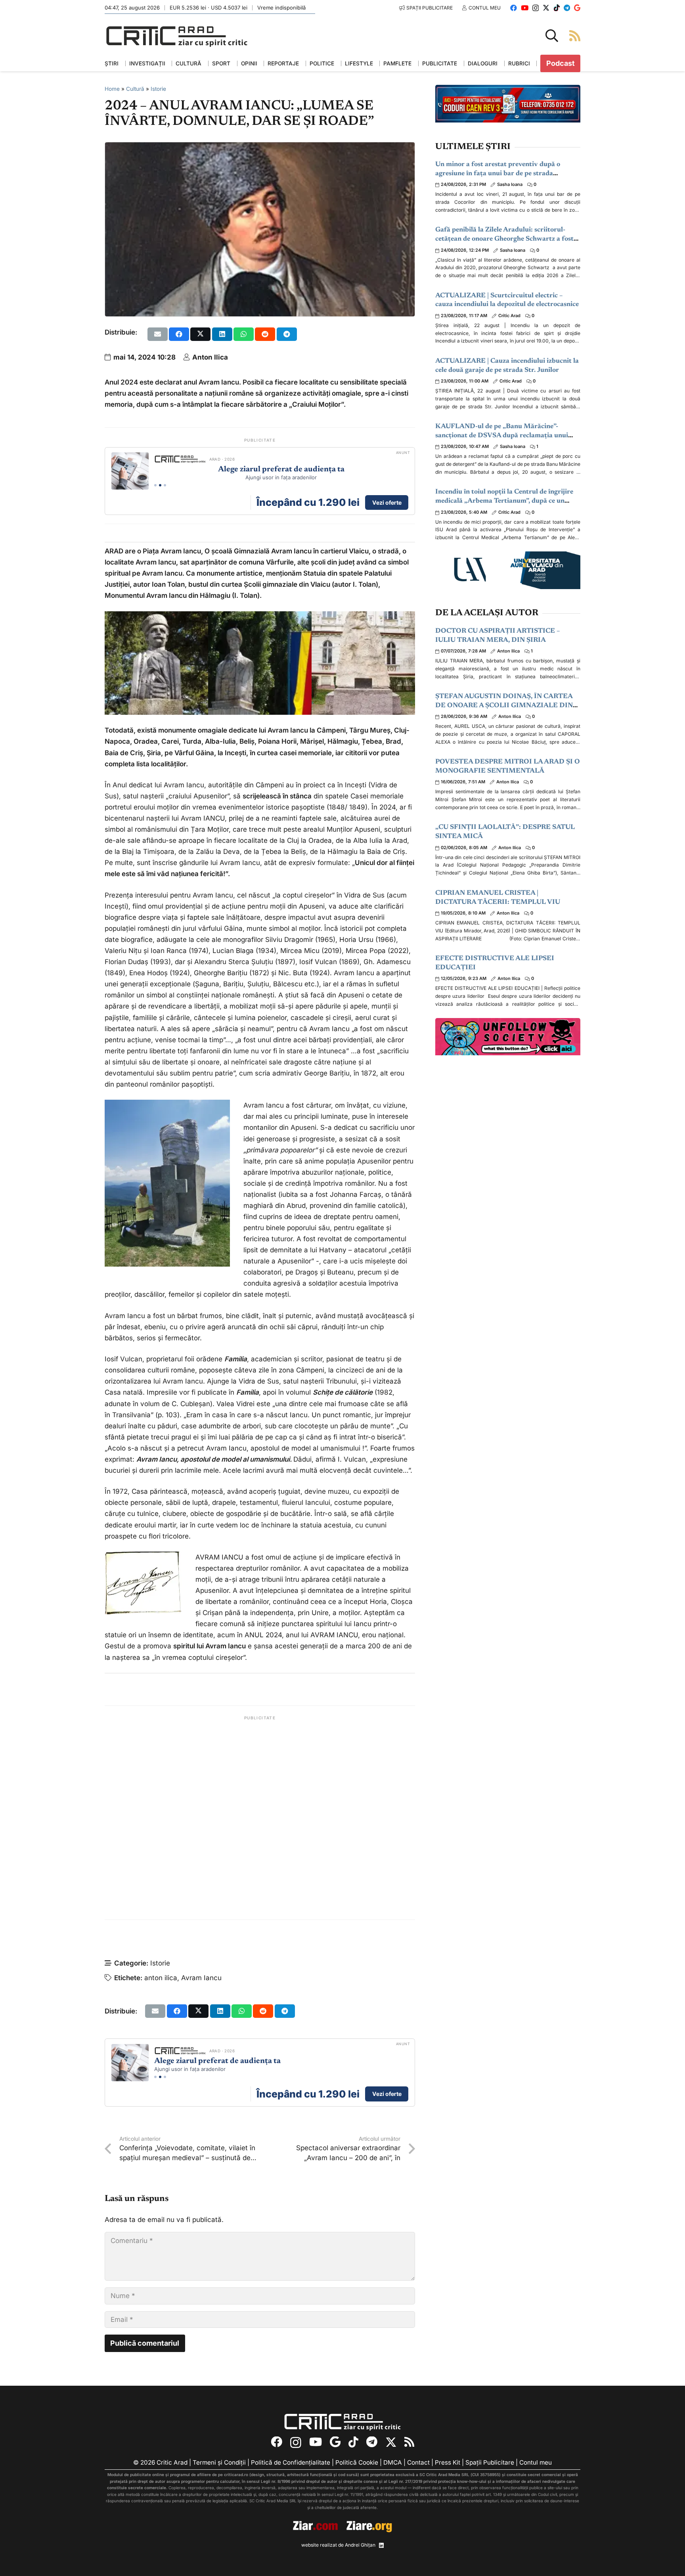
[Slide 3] (165, 485)
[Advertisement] (260, 1818)
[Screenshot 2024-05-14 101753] (156, 663)
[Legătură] (575, 35)
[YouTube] (525, 8)
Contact (418, 2462)
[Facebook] (514, 8)
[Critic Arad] (177, 36)
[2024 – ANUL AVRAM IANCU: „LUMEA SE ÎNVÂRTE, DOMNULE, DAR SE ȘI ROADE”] (260, 148)
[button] (552, 36)
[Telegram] (567, 8)
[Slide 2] (160, 485)
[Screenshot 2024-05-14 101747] (260, 663)
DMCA (393, 2462)
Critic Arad (509, 316)
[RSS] (409, 2442)
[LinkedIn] (381, 2545)
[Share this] (179, 334)
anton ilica (161, 1978)
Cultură (135, 89)
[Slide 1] (155, 485)
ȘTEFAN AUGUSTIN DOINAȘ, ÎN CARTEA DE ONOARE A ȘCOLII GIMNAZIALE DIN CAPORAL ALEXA (504, 706)
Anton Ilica (210, 357)
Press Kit (448, 2462)
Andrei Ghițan (360, 2545)
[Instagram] (536, 8)
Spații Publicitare (490, 2462)
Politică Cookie (357, 2462)
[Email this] (158, 334)
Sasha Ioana (510, 184)
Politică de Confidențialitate (291, 2462)
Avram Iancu (201, 1978)
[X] (546, 8)
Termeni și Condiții (219, 2462)
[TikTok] (557, 8)
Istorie (158, 89)
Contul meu (536, 2462)
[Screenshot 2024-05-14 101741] (363, 663)
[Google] (577, 8)
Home (112, 89)
